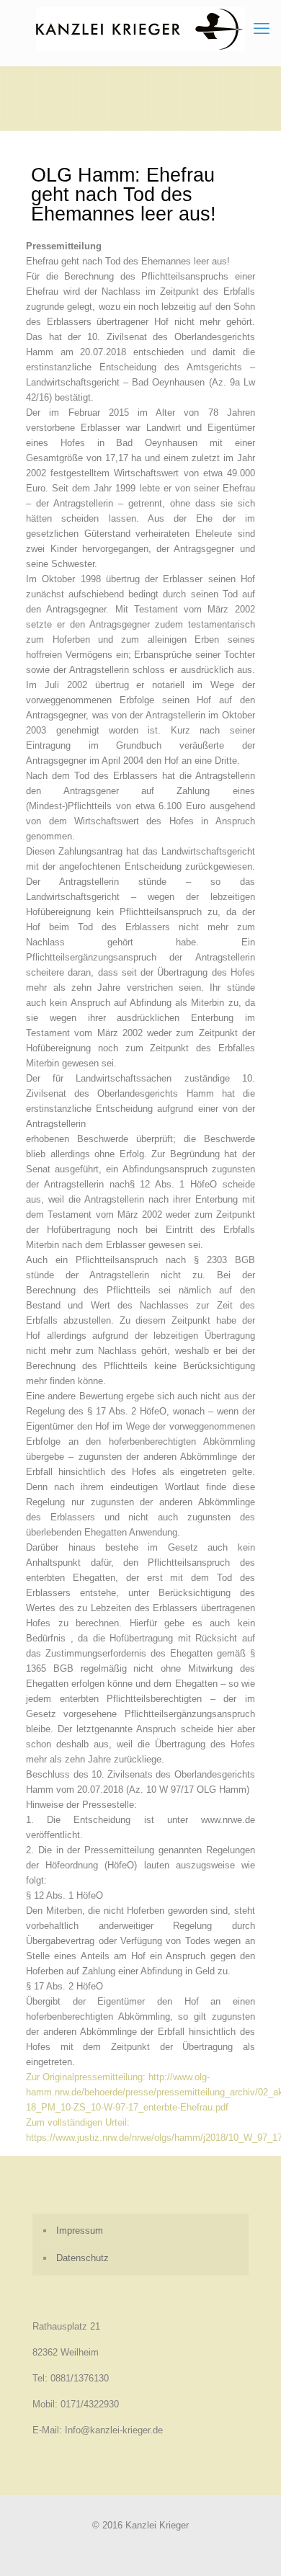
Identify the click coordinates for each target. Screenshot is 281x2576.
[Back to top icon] (251, 2546)
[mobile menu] (262, 29)
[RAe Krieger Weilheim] (140, 29)
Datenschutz (82, 2258)
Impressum (80, 2230)
